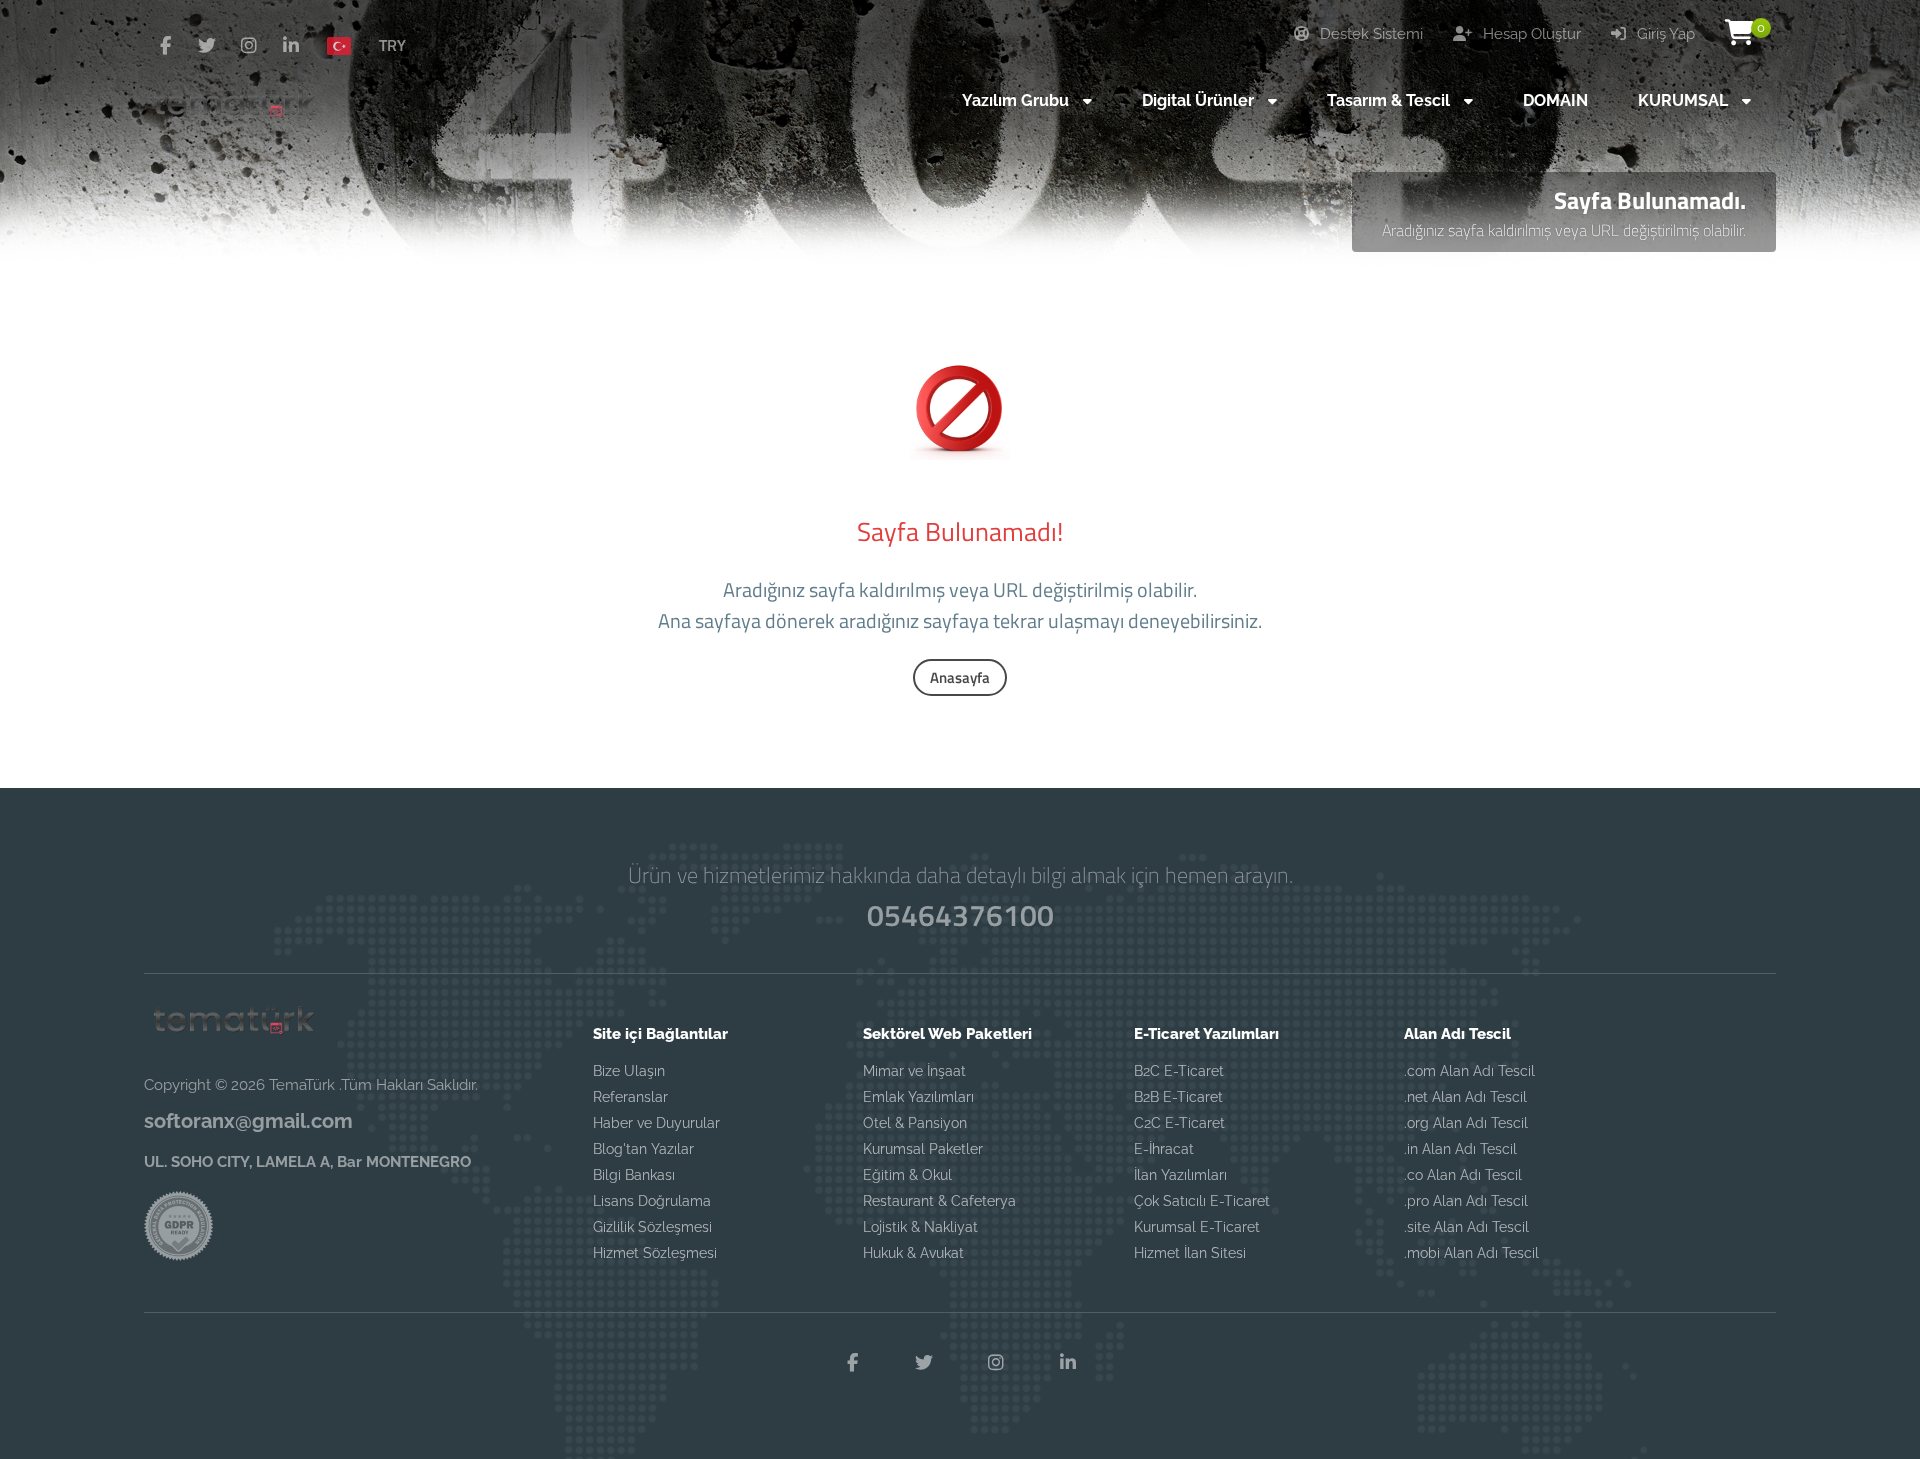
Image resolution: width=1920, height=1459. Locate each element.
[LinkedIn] (291, 46)
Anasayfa (960, 677)
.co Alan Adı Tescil (1463, 1175)
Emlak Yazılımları (918, 1097)
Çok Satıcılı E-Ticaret (1202, 1201)
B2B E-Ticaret (1178, 1097)
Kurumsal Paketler (923, 1149)
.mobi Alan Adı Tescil (1471, 1253)
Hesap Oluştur (1530, 34)
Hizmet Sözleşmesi (655, 1253)
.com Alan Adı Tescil (1469, 1071)
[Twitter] (207, 46)
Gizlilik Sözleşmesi (652, 1227)
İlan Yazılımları (1180, 1175)
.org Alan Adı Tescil (1466, 1123)
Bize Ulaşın (629, 1071)
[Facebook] (165, 46)
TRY (392, 45)
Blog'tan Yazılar (643, 1149)
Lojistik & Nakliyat (920, 1227)
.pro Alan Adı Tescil (1466, 1201)
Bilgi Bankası (634, 1175)
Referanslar (630, 1097)
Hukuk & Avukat (913, 1253)
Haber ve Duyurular (656, 1123)
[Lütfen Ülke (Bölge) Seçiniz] (347, 45)
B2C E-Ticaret (1179, 1071)
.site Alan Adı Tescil (1466, 1227)
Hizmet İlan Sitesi (1190, 1253)
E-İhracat (1164, 1149)
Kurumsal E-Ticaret (1197, 1227)
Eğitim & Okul (907, 1175)
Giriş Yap (1664, 34)
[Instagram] (249, 46)
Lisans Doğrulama (652, 1201)
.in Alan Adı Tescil (1460, 1149)
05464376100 (960, 915)
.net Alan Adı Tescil (1465, 1097)
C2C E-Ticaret (1179, 1123)
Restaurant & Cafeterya (939, 1201)
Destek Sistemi (1369, 34)
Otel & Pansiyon (915, 1123)
